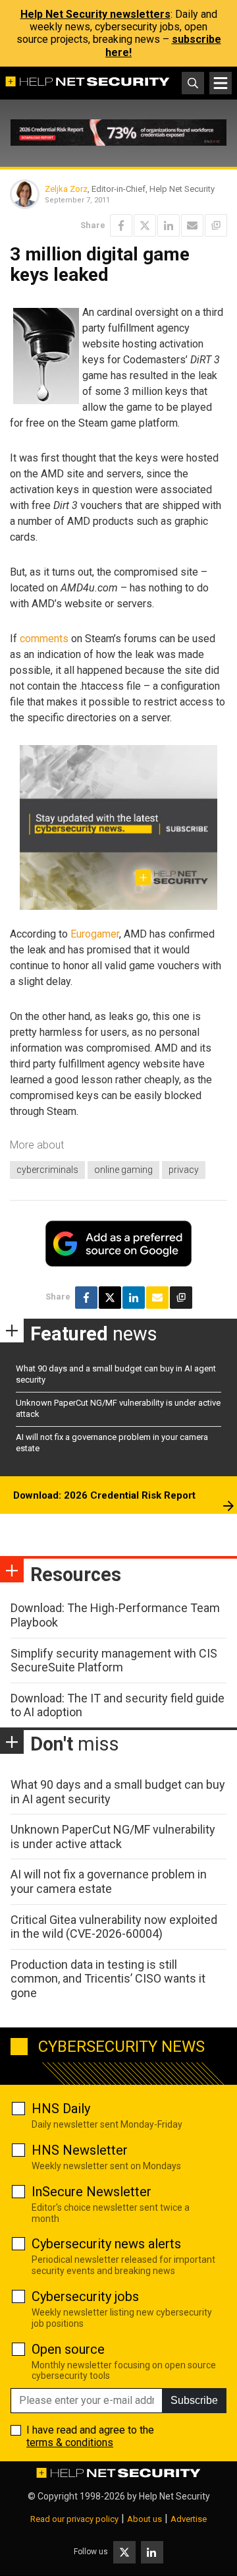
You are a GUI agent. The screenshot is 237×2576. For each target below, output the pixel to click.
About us (145, 2519)
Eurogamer (95, 934)
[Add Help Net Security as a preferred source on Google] (216, 225)
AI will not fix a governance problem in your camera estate (109, 1881)
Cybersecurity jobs (85, 2296)
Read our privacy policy (74, 2519)
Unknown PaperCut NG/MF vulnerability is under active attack (113, 1837)
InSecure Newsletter (92, 2192)
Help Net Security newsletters (95, 14)
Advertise (189, 2519)
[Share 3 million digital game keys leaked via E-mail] (192, 225)
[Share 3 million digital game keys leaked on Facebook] (121, 225)
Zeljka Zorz (66, 189)
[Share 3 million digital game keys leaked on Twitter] (145, 225)
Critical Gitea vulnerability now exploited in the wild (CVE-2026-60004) (114, 1927)
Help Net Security (174, 2496)
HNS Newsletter (80, 2150)
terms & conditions (70, 2442)
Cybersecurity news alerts (106, 2244)
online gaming (123, 1170)
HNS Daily (61, 2109)
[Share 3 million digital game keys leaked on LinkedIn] (169, 225)
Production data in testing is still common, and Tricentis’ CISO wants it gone (108, 1979)
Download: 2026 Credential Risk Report (104, 1495)
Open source (68, 2349)
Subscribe (194, 2400)
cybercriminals (47, 1170)
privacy (184, 1170)
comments (44, 639)
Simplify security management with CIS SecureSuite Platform (114, 1661)
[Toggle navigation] (221, 83)
